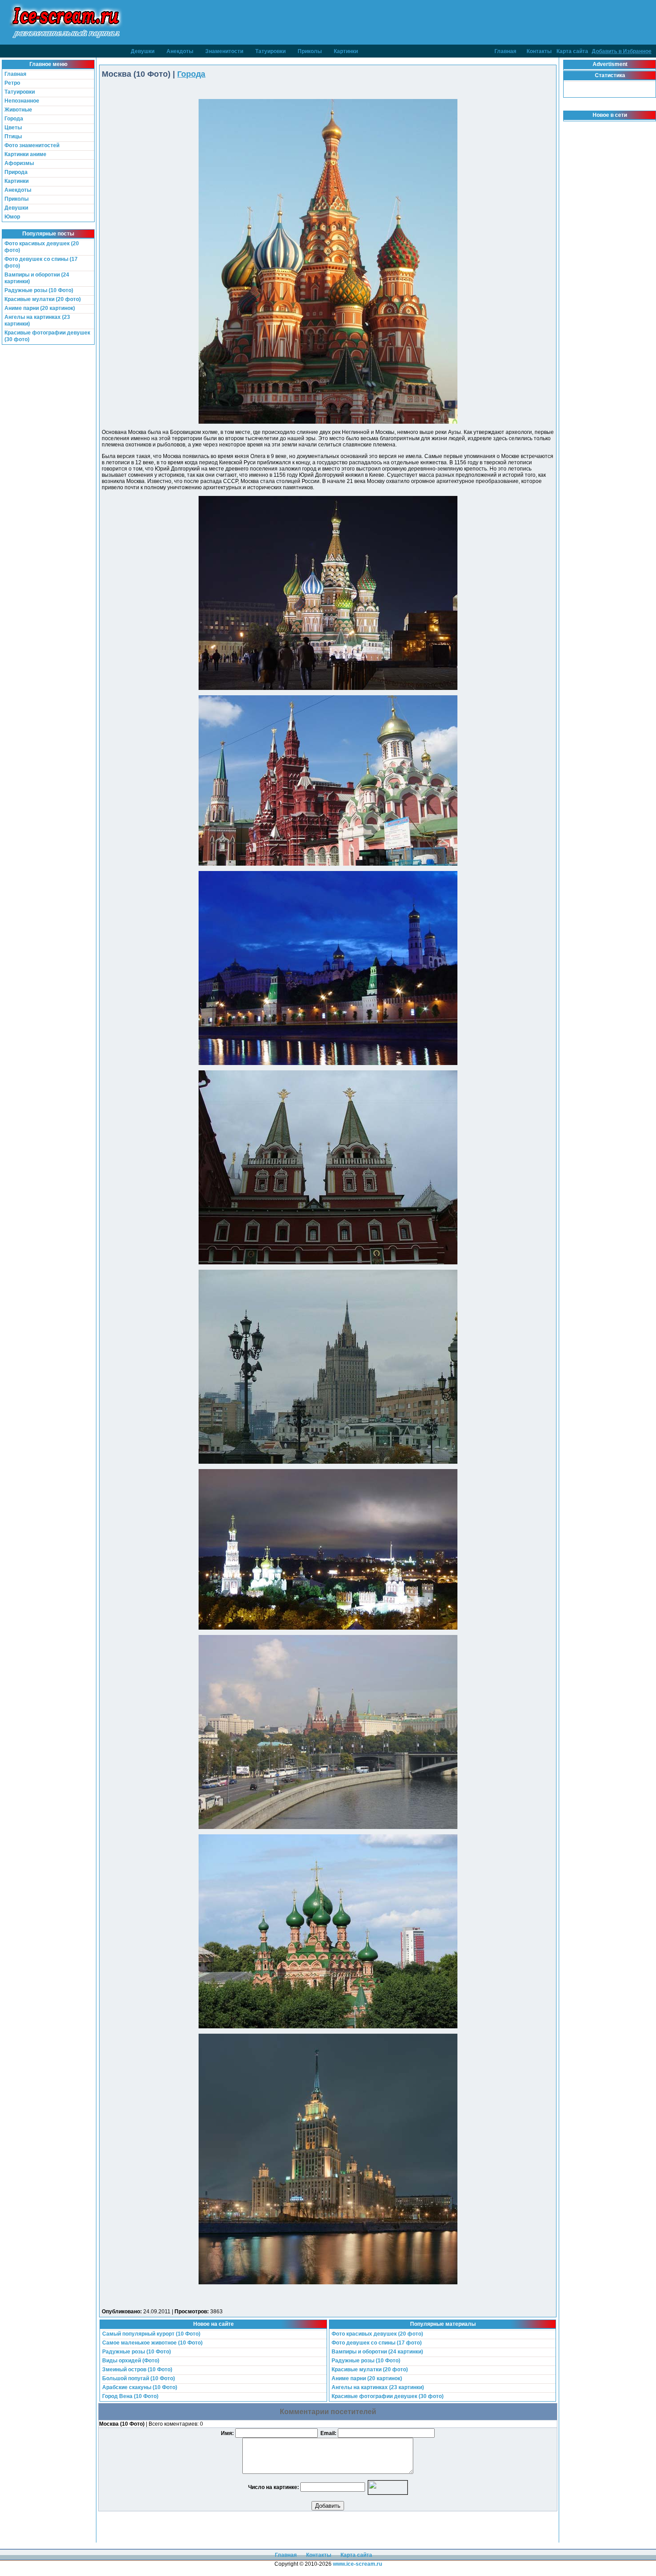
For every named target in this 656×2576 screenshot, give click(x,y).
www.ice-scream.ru (357, 2564)
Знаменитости (224, 51)
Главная (505, 51)
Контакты (539, 51)
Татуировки (270, 51)
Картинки (346, 51)
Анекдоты (180, 51)
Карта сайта (572, 51)
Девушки (143, 51)
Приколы (310, 51)
